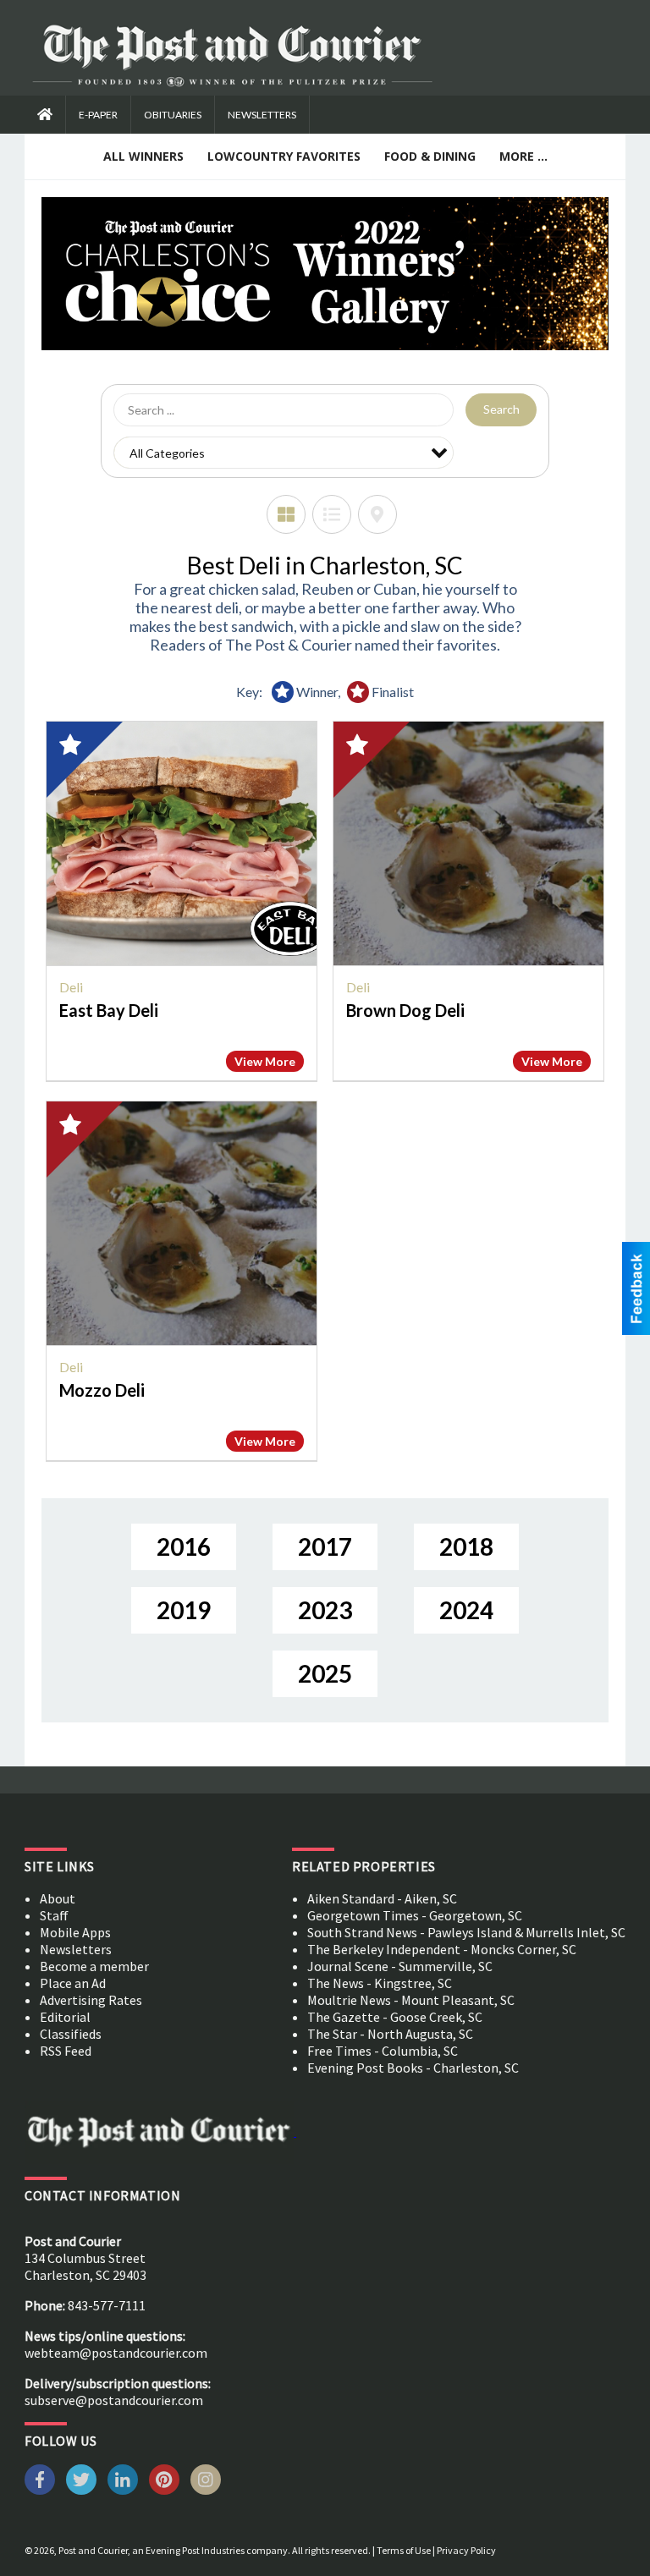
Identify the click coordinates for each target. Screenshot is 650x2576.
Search (501, 409)
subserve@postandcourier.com (114, 2400)
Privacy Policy (466, 2550)
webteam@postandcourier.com (116, 2353)
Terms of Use (404, 2550)
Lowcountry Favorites (284, 156)
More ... (523, 156)
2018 (466, 1546)
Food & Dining (430, 156)
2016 (184, 1546)
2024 (466, 1610)
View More (265, 1061)
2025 (325, 1673)
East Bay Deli (109, 1010)
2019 (184, 1610)
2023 (325, 1610)
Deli (71, 987)
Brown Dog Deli (405, 1010)
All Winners (143, 156)
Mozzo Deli (102, 1390)
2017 (325, 1546)
